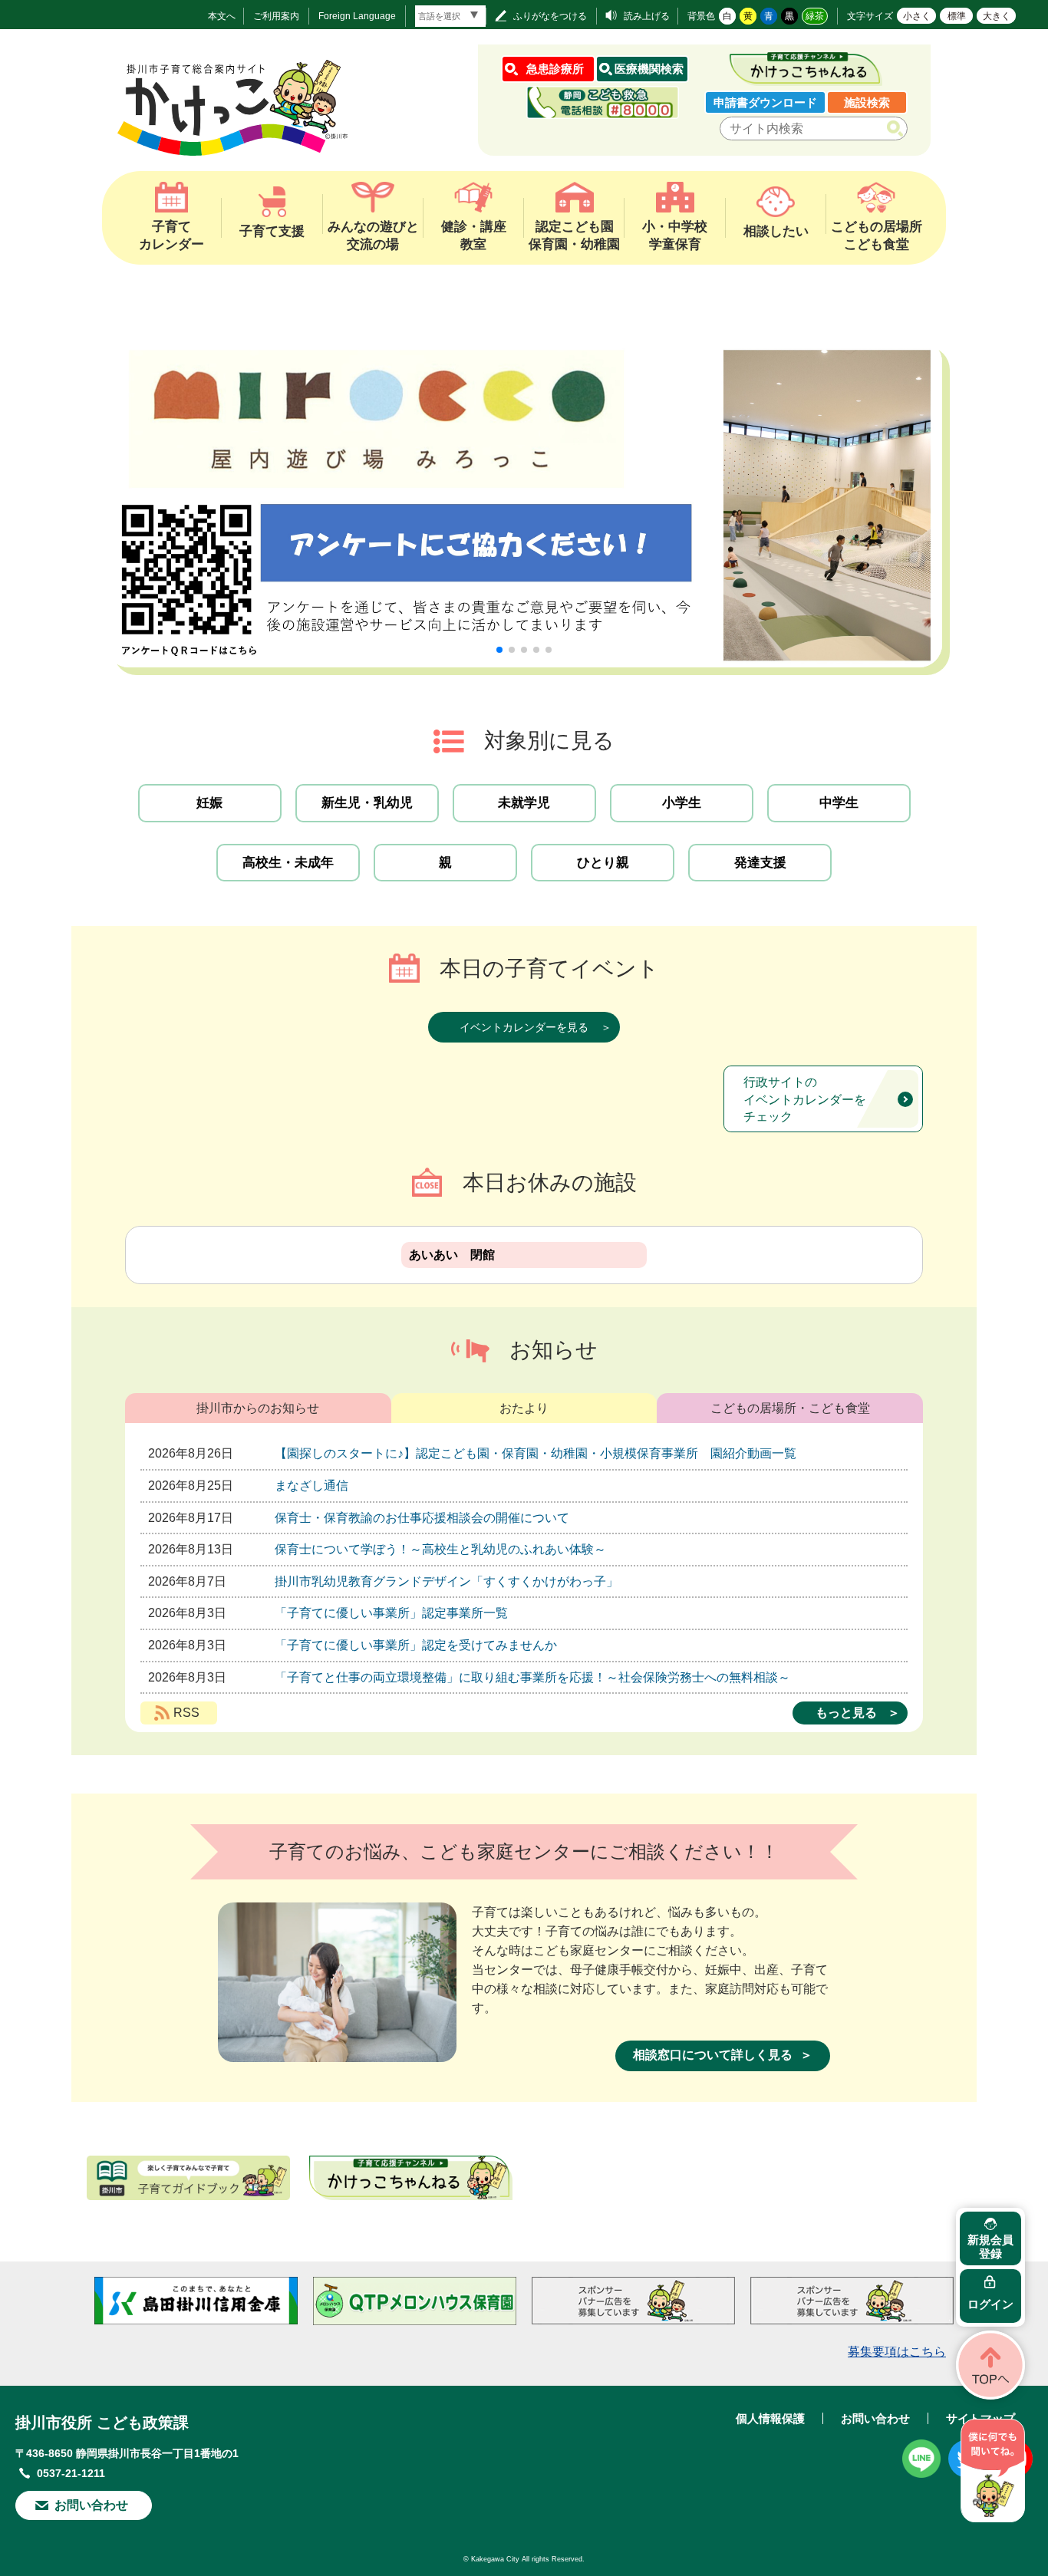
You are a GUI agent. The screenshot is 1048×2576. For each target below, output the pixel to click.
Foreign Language (357, 16)
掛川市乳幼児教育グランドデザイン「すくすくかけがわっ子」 (447, 1581)
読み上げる (647, 16)
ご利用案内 (276, 16)
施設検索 (867, 102)
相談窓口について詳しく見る (713, 2055)
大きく (997, 16)
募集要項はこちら (897, 2352)
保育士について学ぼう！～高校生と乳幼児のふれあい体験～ (440, 1549)
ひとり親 (603, 863)
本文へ (222, 16)
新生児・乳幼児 (367, 803)
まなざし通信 (311, 1486)
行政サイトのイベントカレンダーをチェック (805, 1099)
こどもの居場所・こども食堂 (790, 1408)
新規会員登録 (990, 2247)
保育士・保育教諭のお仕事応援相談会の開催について (422, 1518)
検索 (898, 129)
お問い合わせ (91, 2505)
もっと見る (846, 1713)
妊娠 (209, 803)
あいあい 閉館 (452, 1255)
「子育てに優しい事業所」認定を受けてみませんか (416, 1645)
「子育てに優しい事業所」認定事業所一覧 (391, 1613)
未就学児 (524, 803)
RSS (186, 1713)
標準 (957, 16)
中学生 (839, 803)
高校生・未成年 (288, 863)
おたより (524, 1408)
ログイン (990, 2304)
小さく (917, 16)
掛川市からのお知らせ (258, 1408)
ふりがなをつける (550, 16)
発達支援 (760, 863)
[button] (499, 650)
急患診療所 (555, 69)
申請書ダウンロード (765, 102)
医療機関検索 (649, 69)
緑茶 (815, 16)
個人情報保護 (770, 2418)
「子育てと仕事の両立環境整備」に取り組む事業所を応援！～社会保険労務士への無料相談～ (532, 1677)
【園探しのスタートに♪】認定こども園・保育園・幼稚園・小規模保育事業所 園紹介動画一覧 (536, 1453)
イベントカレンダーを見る (524, 1027)
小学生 (682, 803)
